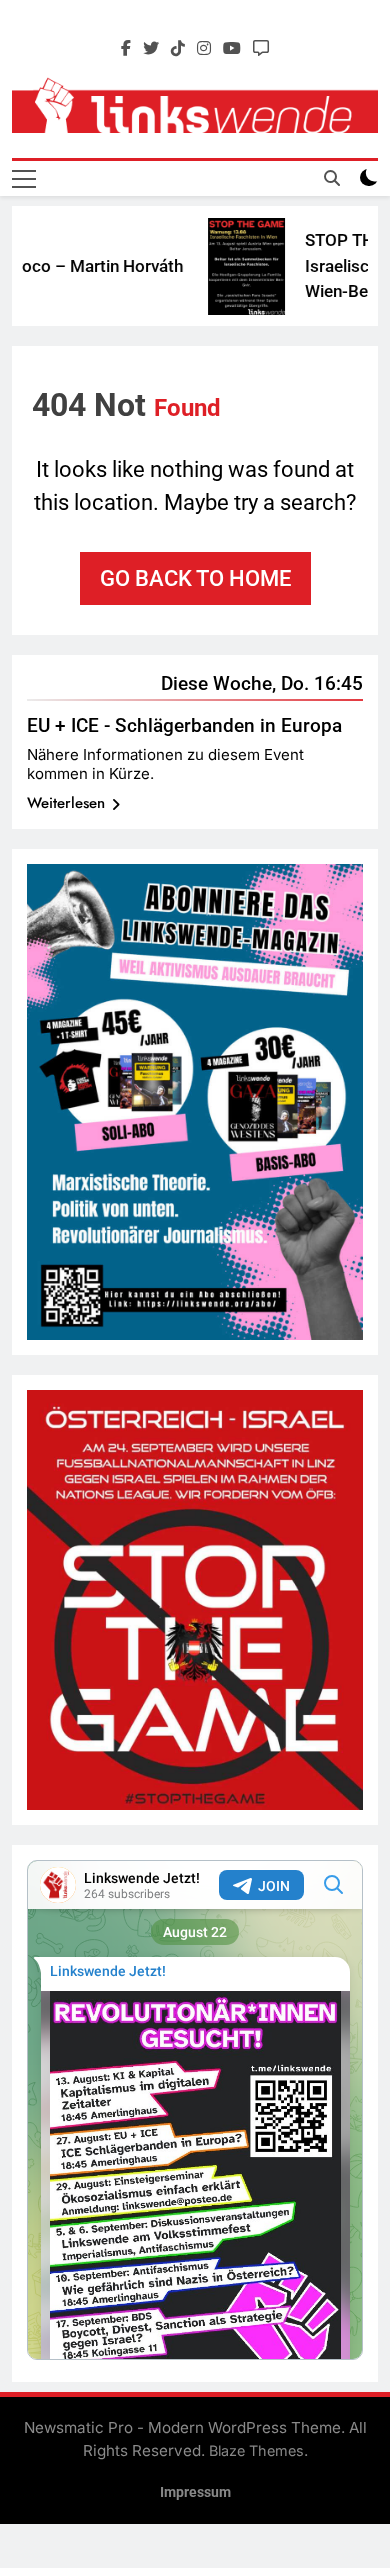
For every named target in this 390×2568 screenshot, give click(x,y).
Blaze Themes (256, 2450)
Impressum (195, 2492)
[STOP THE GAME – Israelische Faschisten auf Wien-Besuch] (230, 266)
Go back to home (195, 578)
